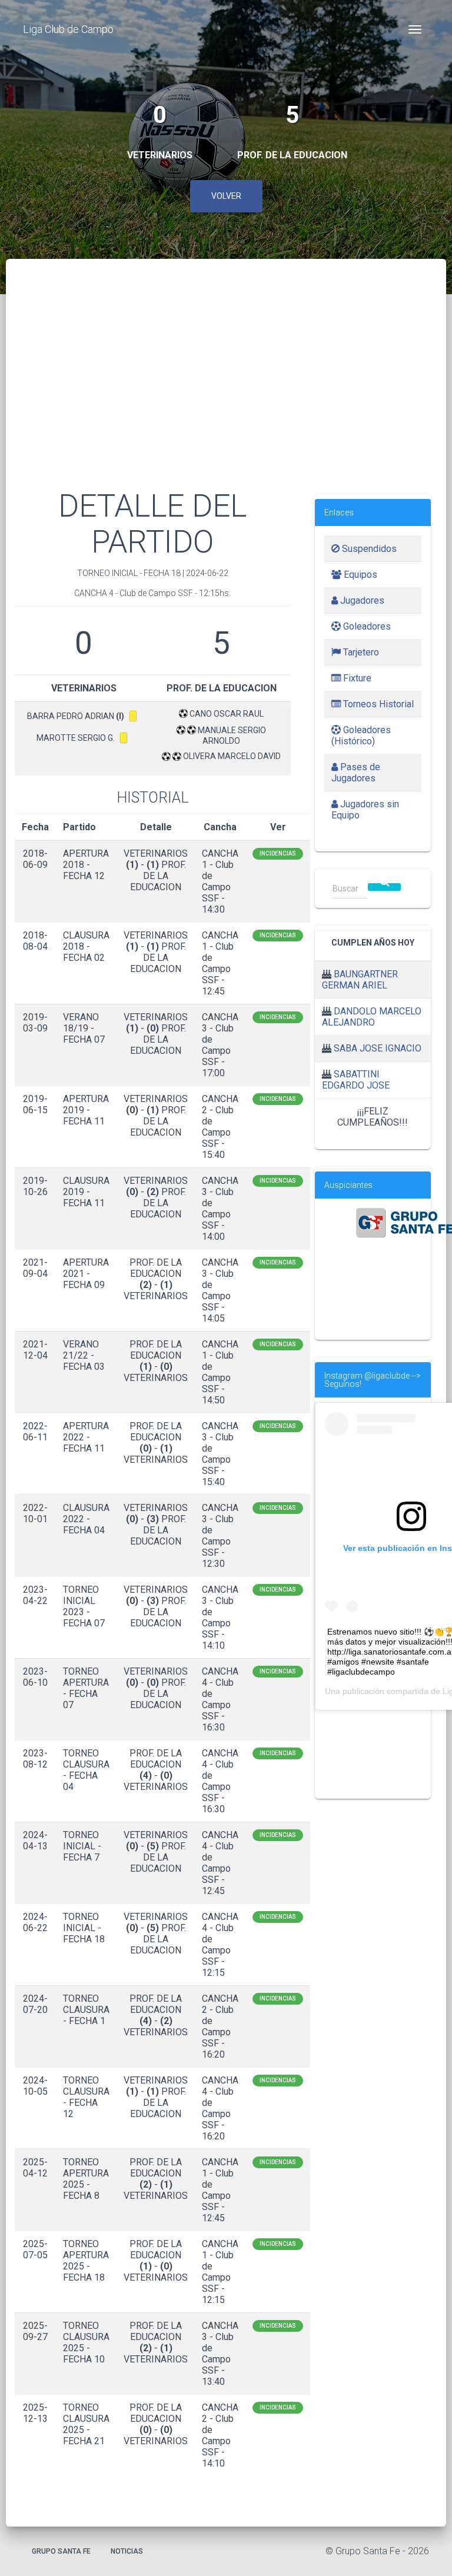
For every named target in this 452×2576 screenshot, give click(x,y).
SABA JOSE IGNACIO (378, 1048)
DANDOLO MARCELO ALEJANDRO (372, 1017)
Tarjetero (360, 652)
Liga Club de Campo (68, 29)
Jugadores (361, 600)
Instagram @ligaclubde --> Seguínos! (373, 1380)
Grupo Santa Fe (61, 2551)
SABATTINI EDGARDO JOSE (356, 1080)
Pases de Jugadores (356, 773)
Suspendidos (368, 549)
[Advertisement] (226, 388)
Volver (226, 196)
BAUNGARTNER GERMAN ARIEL (360, 980)
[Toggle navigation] (415, 29)
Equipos (359, 575)
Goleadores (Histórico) (361, 735)
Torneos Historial (377, 704)
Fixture (356, 678)
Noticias (127, 2551)
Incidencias (278, 853)
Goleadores (366, 626)
